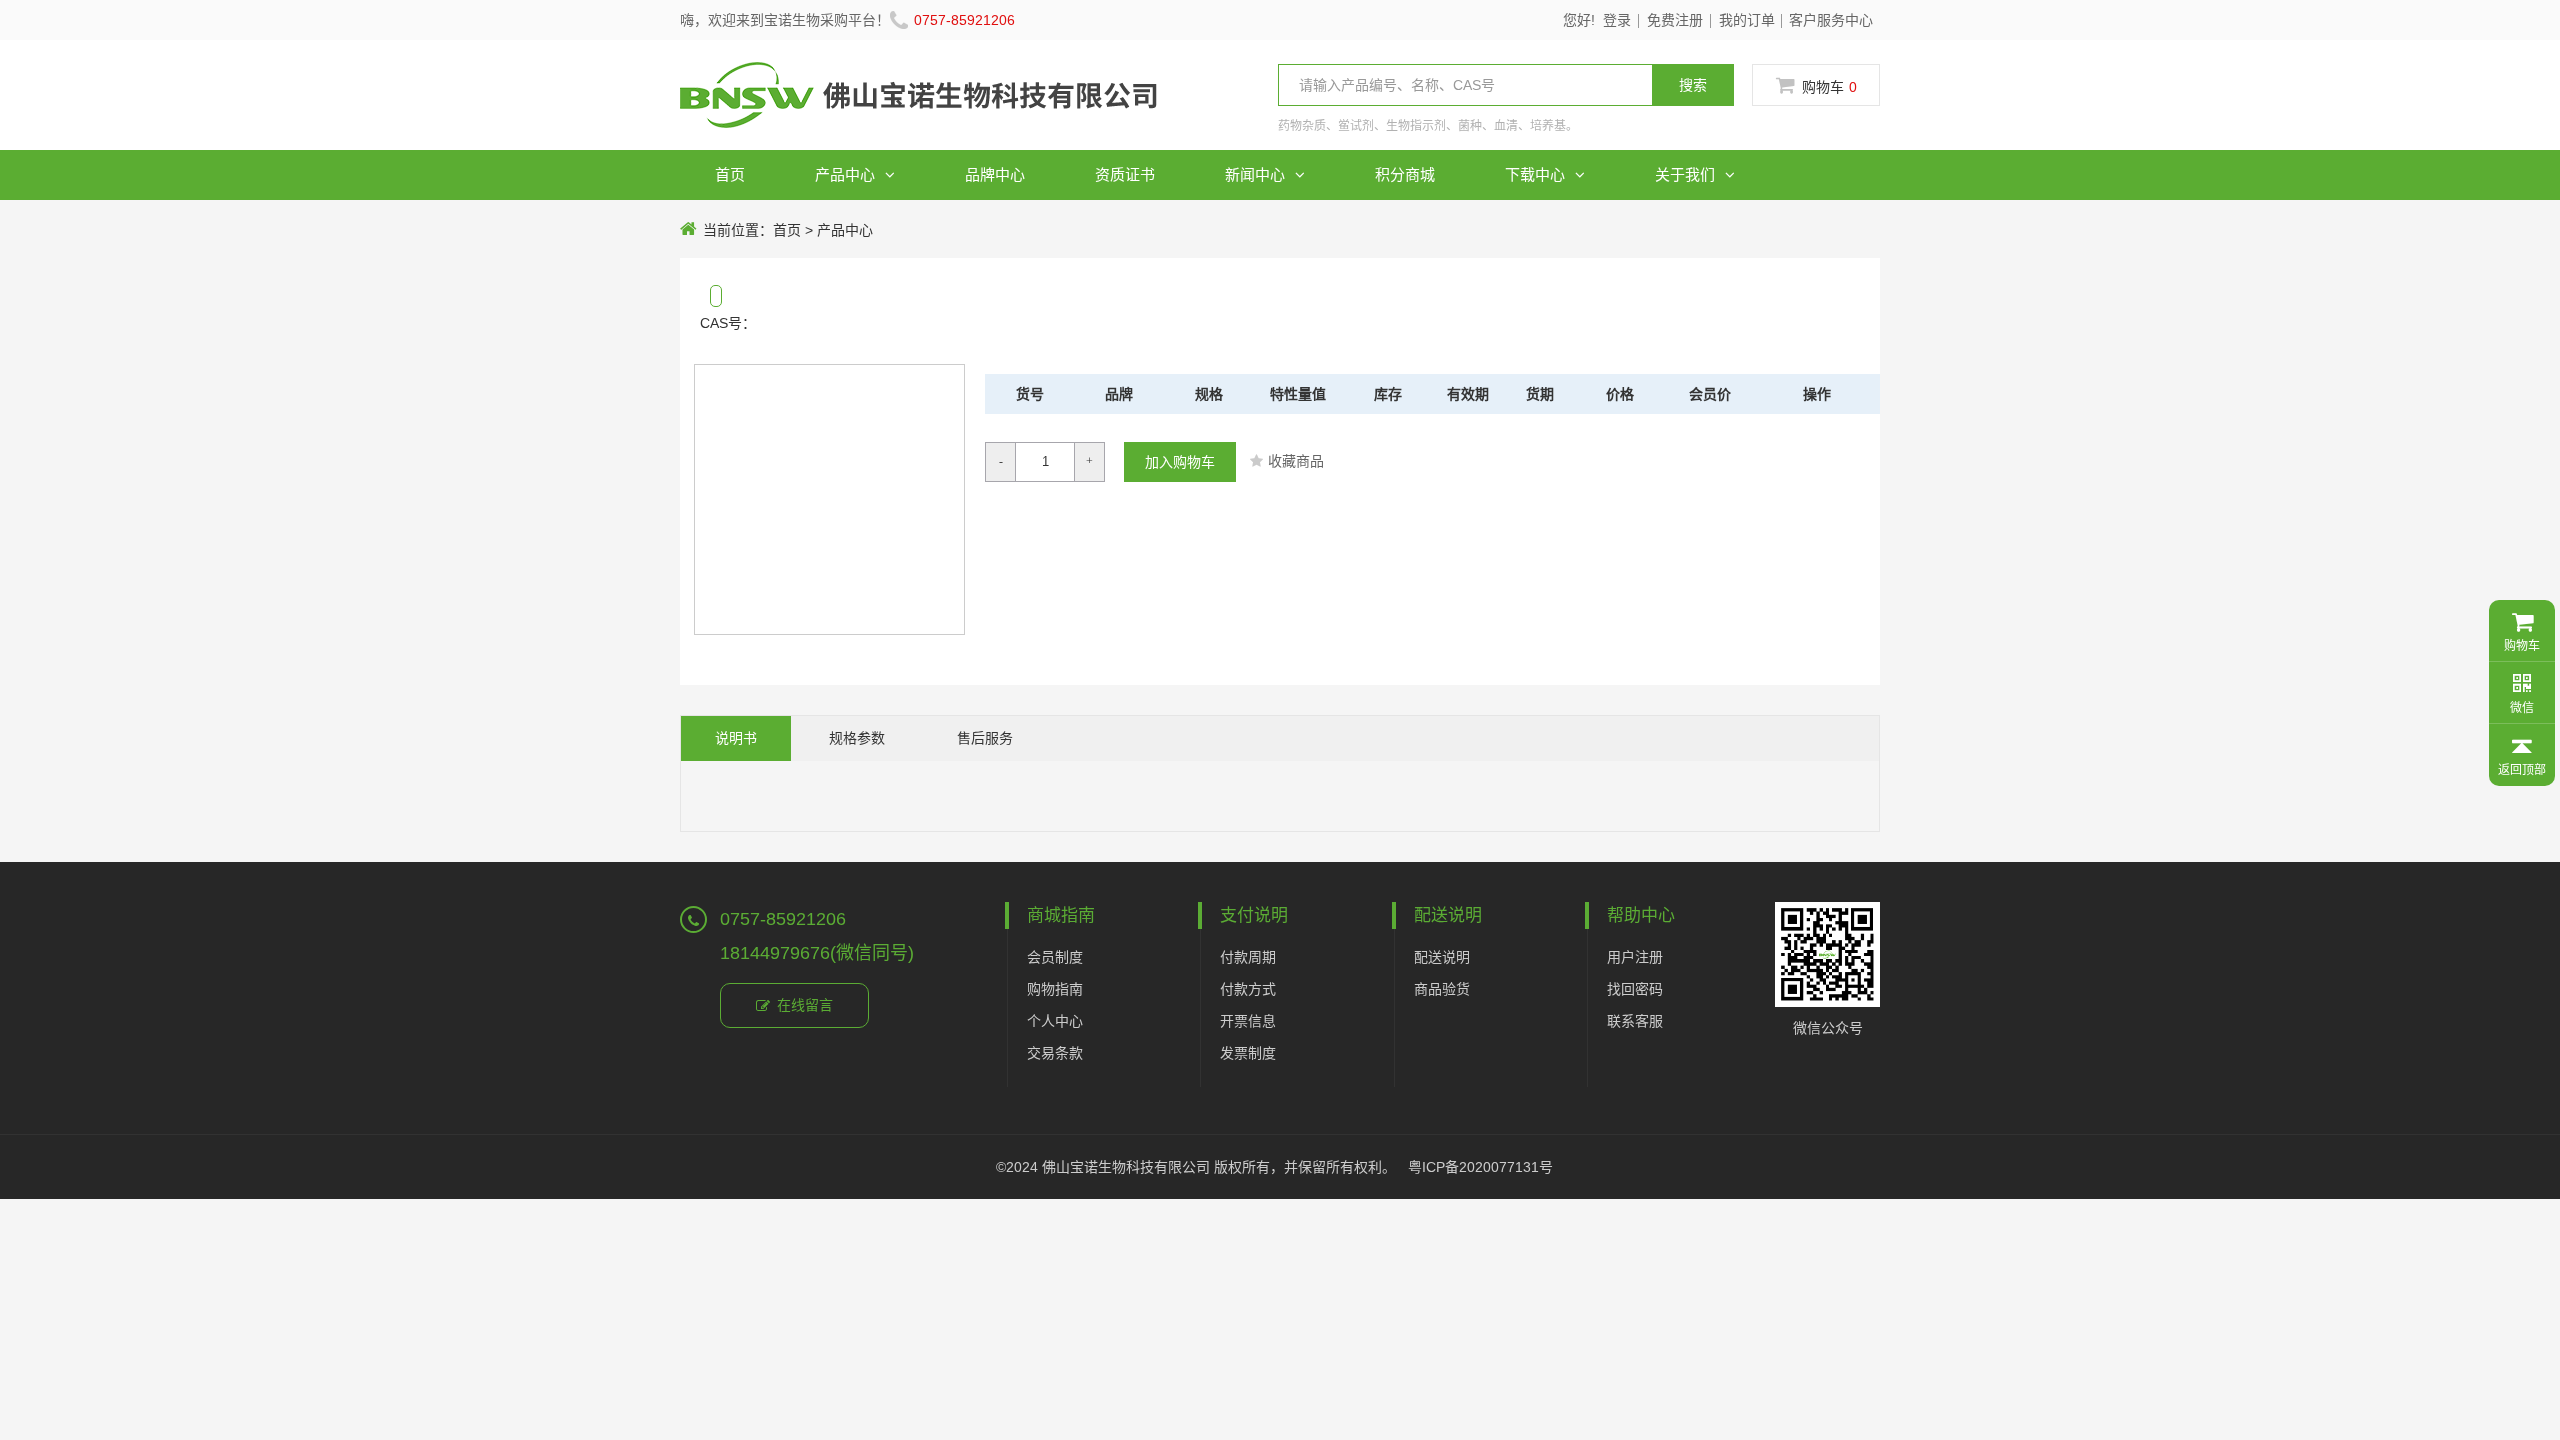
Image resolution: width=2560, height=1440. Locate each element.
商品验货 (1442, 989)
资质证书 (1125, 174)
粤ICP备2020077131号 (1480, 1167)
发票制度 (1248, 1053)
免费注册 (1675, 20)
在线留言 (805, 1005)
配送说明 (1442, 957)
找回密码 (1635, 989)
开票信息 (1248, 1021)
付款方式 (1248, 989)
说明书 (736, 738)
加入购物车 (1180, 462)
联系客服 (1635, 1021)
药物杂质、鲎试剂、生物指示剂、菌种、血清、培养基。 (1428, 126)
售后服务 (985, 738)
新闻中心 (1255, 174)
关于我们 (1685, 174)
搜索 (1693, 85)
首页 (730, 174)
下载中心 (1535, 174)
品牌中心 (995, 174)
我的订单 (1747, 20)
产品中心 (845, 174)
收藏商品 (1296, 461)
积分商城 (1405, 174)
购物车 (1829, 87)
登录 (1617, 20)
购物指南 (1055, 989)
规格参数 (857, 738)
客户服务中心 (1831, 20)
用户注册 (1635, 957)
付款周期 (1248, 957)
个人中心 (1055, 1021)
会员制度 (1055, 957)
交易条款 (1055, 1053)
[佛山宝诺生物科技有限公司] (918, 108)
